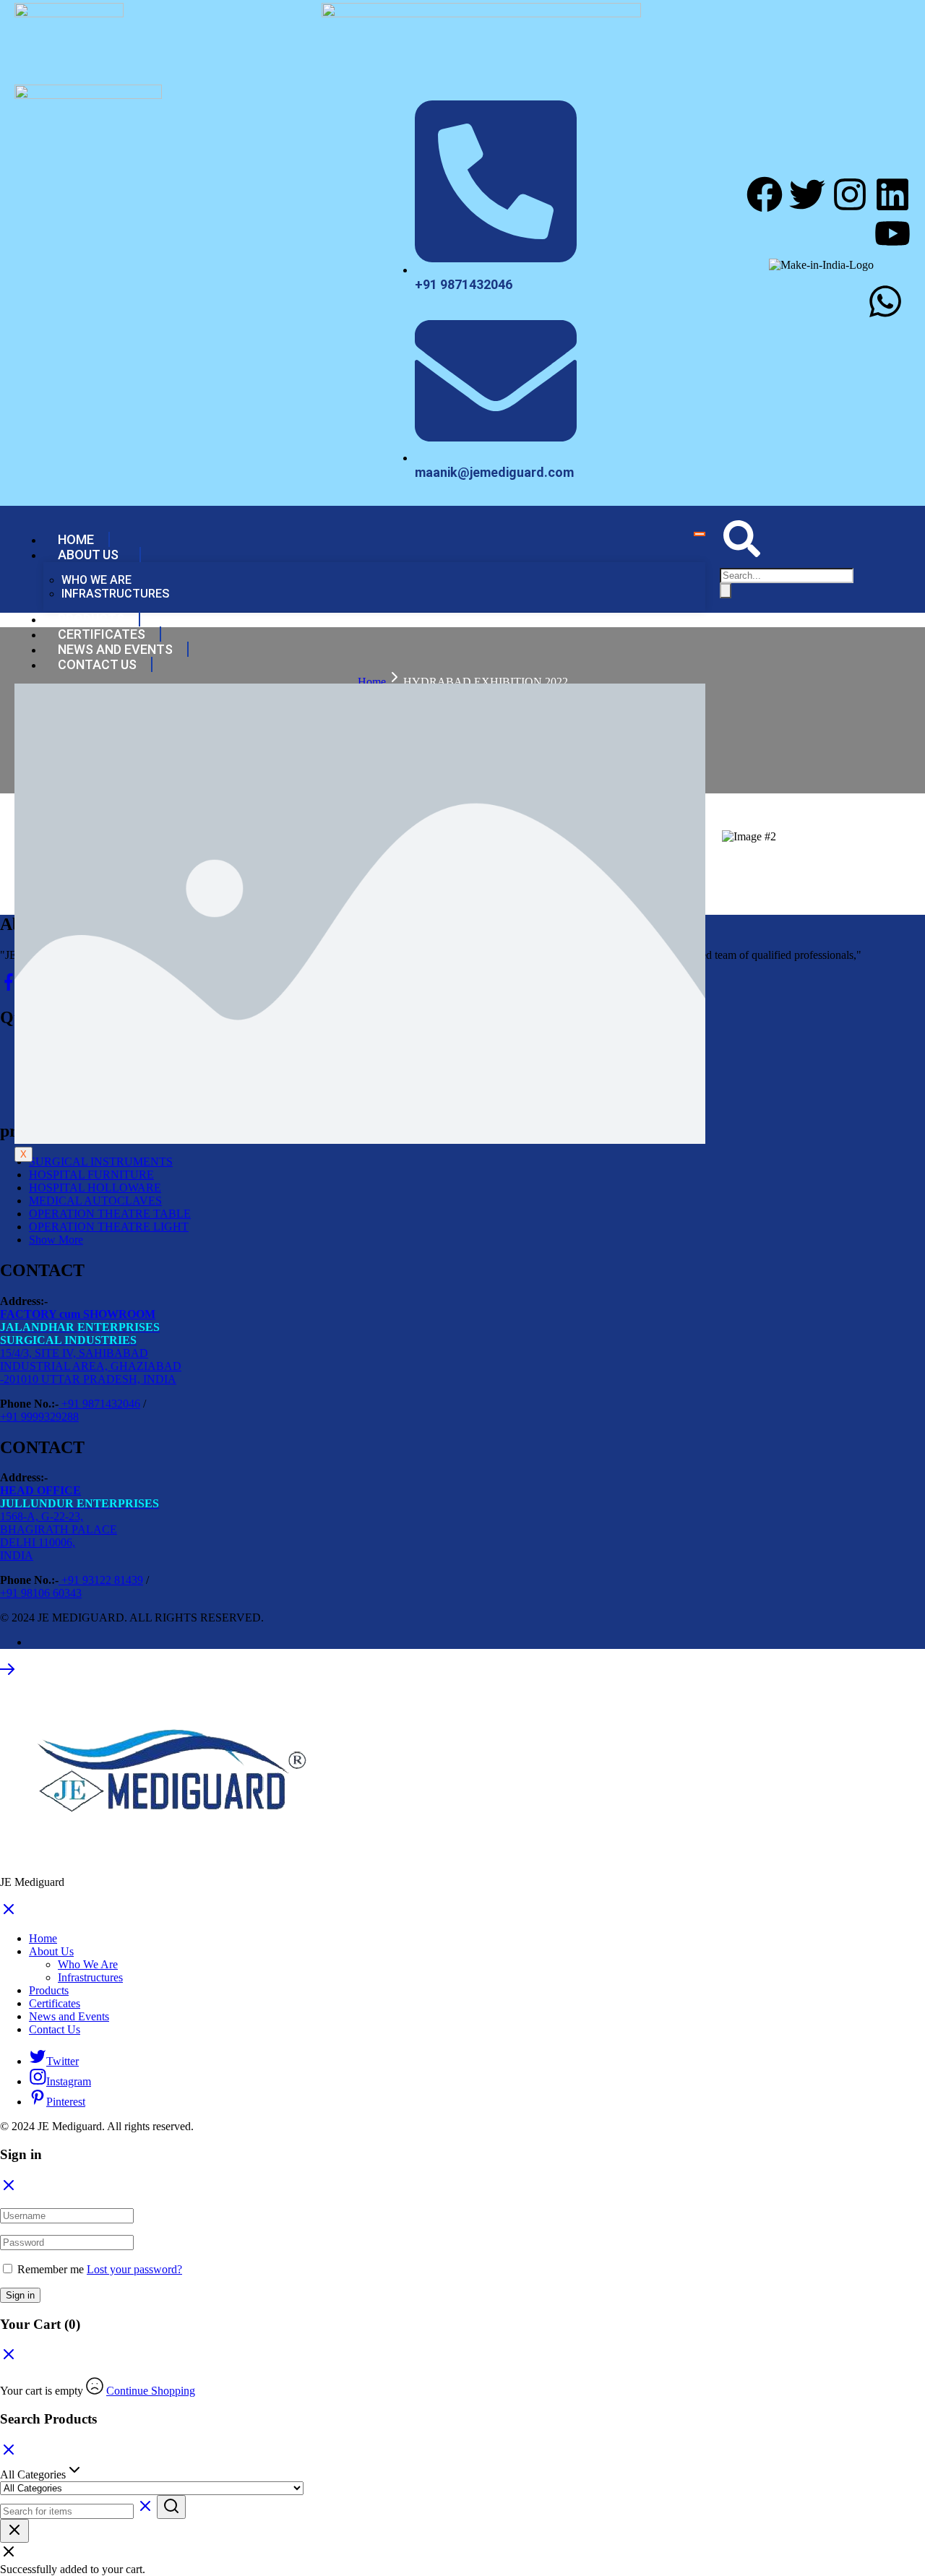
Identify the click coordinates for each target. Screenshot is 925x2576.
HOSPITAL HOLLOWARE (95, 1188)
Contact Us (97, 664)
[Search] (726, 591)
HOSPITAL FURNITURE (91, 1175)
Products (91, 619)
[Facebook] (765, 194)
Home (76, 539)
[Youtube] (892, 233)
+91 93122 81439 (101, 1580)
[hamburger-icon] (700, 534)
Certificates (102, 634)
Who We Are (96, 580)
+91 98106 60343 (41, 1593)
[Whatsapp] (885, 301)
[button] (742, 553)
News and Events (115, 649)
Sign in (20, 2295)
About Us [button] (51, 1951)
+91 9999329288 (39, 1417)
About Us (88, 555)
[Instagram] (850, 194)
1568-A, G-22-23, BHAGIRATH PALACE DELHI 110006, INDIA (79, 1523)
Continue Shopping (151, 2391)
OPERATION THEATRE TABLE (110, 1214)
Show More (56, 1240)
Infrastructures (115, 594)
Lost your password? (134, 2269)
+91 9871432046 (99, 1404)
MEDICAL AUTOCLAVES (95, 1201)
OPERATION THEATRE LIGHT (109, 1227)
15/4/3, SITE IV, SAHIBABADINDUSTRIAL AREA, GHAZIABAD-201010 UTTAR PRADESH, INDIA (91, 1347)
